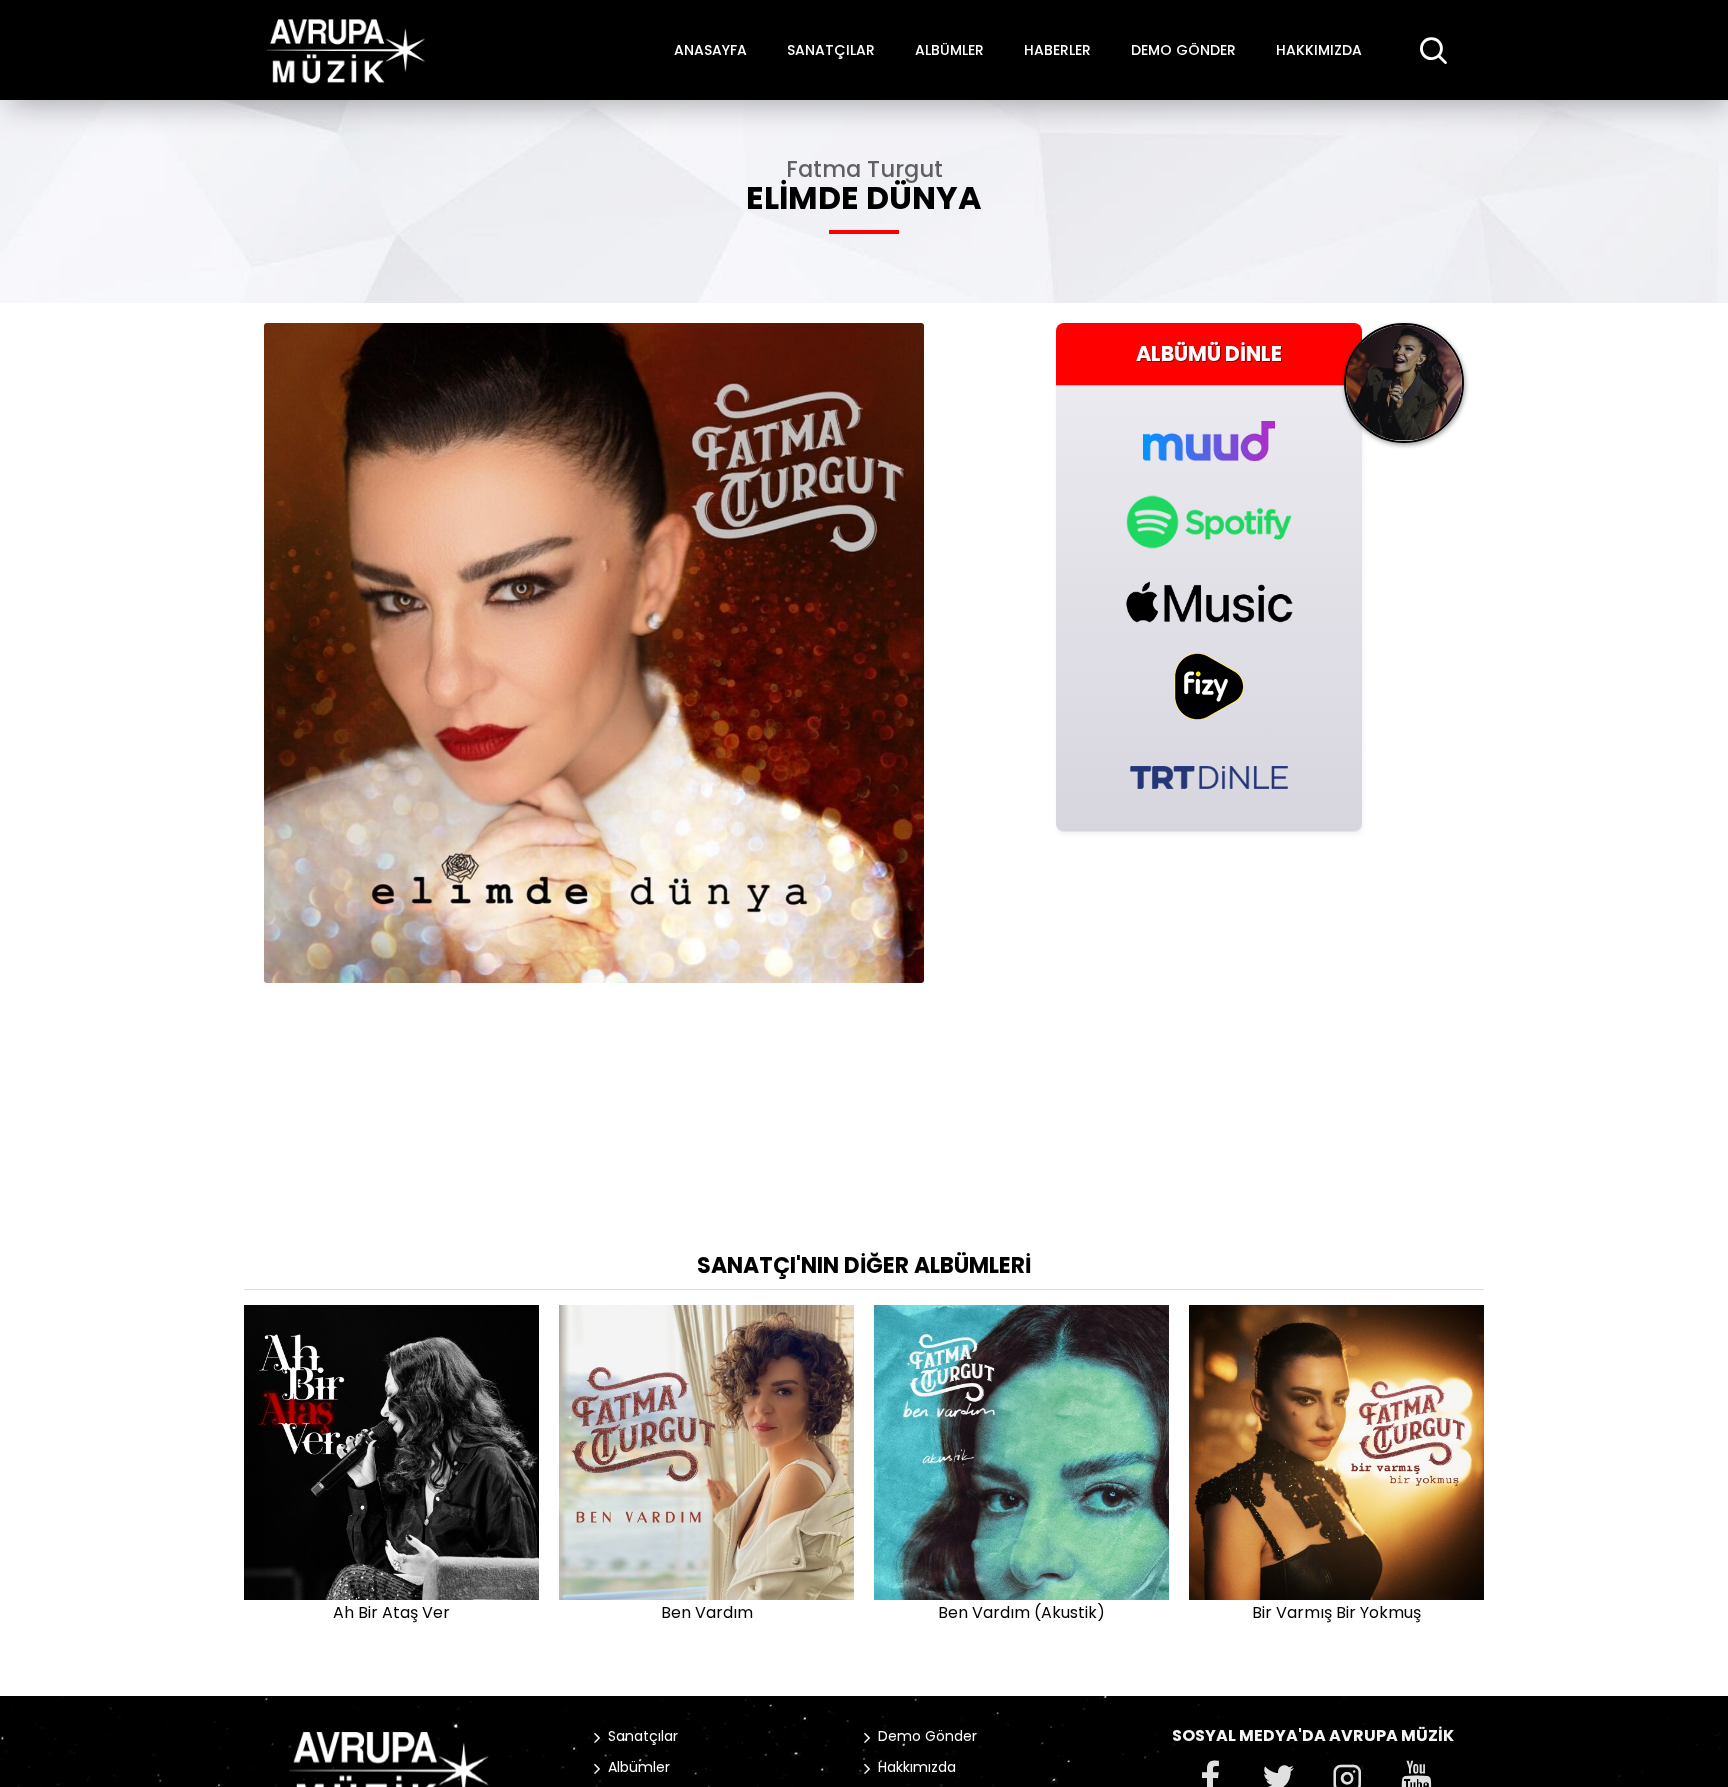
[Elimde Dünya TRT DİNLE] (1209, 775)
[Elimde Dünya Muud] (1209, 429)
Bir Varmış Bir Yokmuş (1336, 1612)
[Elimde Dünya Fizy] (1209, 686)
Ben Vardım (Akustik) (1021, 1612)
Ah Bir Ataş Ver (391, 1612)
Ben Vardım (707, 1612)
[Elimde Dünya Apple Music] (1209, 602)
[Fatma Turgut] (1404, 390)
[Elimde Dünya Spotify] (1209, 522)
